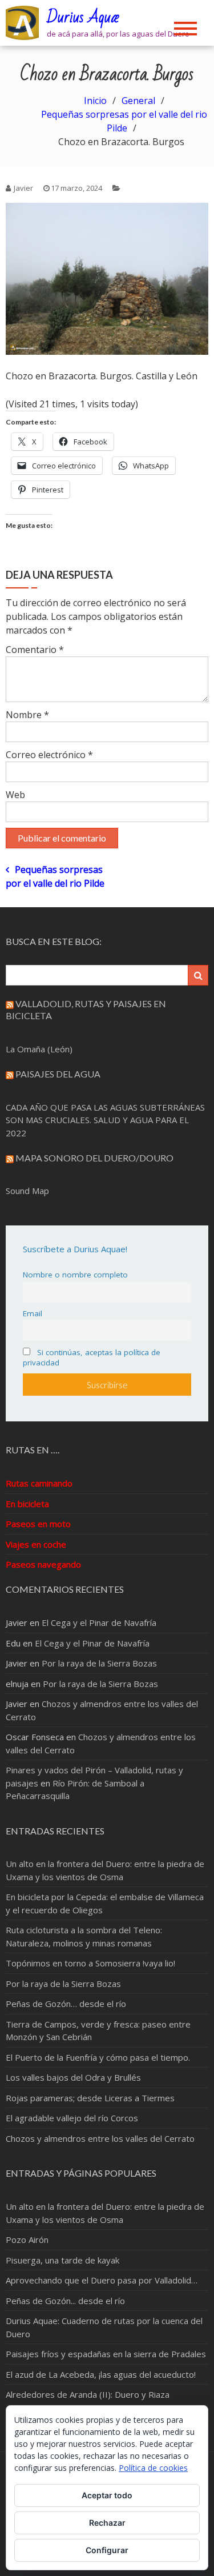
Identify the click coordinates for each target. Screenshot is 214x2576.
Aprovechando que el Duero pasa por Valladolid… (102, 2280)
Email (33, 1313)
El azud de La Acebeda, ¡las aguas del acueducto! (101, 2374)
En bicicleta (27, 1504)
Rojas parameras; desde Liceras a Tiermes (90, 2098)
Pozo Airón (27, 2240)
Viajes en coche (36, 1544)
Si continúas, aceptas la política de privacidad (92, 1357)
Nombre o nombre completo (75, 1275)
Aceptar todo (107, 2495)
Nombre (27, 715)
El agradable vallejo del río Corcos (72, 2118)
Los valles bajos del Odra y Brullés (73, 2077)
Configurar (107, 2550)
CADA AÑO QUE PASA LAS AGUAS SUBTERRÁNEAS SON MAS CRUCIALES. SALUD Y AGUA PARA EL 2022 (105, 1120)
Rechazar (107, 2523)
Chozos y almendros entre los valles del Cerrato (100, 2138)
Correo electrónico (49, 755)
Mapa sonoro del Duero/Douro (94, 1158)
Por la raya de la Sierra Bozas (99, 1663)
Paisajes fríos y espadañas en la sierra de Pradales (106, 2354)
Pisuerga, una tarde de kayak (62, 2260)
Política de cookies (153, 2468)
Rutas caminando (39, 1483)
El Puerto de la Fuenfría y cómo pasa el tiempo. (98, 2057)
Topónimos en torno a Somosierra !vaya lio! (90, 1963)
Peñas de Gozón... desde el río (65, 2301)
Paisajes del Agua (58, 1074)
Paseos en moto (38, 1524)
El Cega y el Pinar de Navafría (99, 1622)
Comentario (35, 650)
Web (15, 795)
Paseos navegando (43, 1564)
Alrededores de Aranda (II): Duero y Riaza (88, 2394)
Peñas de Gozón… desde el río (66, 2004)
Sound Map (27, 1191)
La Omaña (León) (39, 1049)
